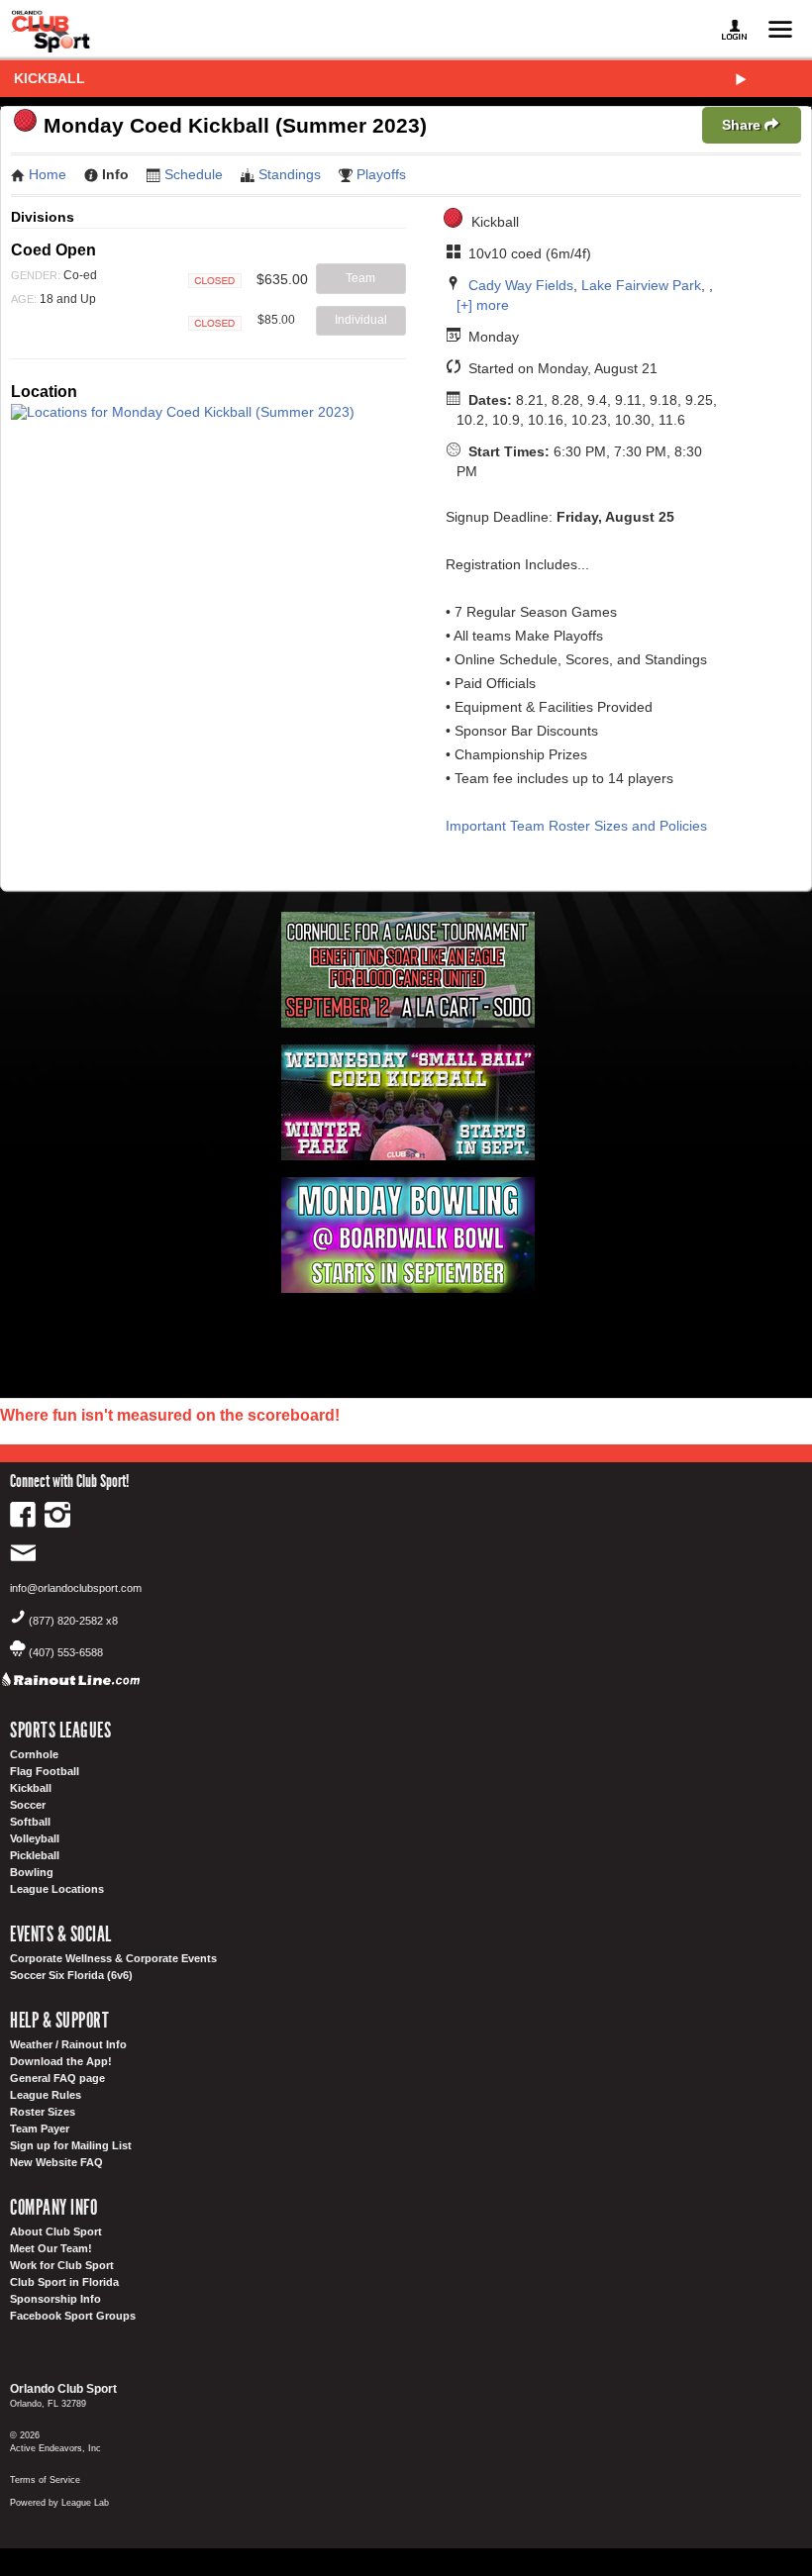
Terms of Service (45, 2480)
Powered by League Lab (59, 2503)
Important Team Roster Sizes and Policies (576, 826)
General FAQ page (57, 2078)
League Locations (57, 1889)
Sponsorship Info (55, 2299)
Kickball (50, 78)
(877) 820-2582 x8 (73, 1621)
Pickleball (35, 1855)
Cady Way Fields (521, 285)
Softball (30, 1822)
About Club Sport (56, 2231)
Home (48, 174)
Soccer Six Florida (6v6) (71, 1975)
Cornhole (34, 1754)
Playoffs (381, 174)
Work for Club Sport (62, 2265)
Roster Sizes (43, 2112)
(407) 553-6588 (66, 1652)
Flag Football (45, 1771)
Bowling (32, 1872)
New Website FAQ (56, 2162)
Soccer (28, 1805)
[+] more (483, 305)
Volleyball (35, 1838)
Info (115, 174)
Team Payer (40, 2129)
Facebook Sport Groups (73, 2316)
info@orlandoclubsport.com (76, 1588)
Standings (290, 174)
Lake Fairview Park (641, 285)
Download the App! (61, 2061)
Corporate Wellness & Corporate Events (113, 1958)
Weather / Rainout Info (68, 2044)
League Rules (46, 2095)
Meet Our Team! (51, 2248)
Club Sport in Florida (64, 2282)
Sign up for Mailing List (71, 2145)
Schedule (194, 174)
